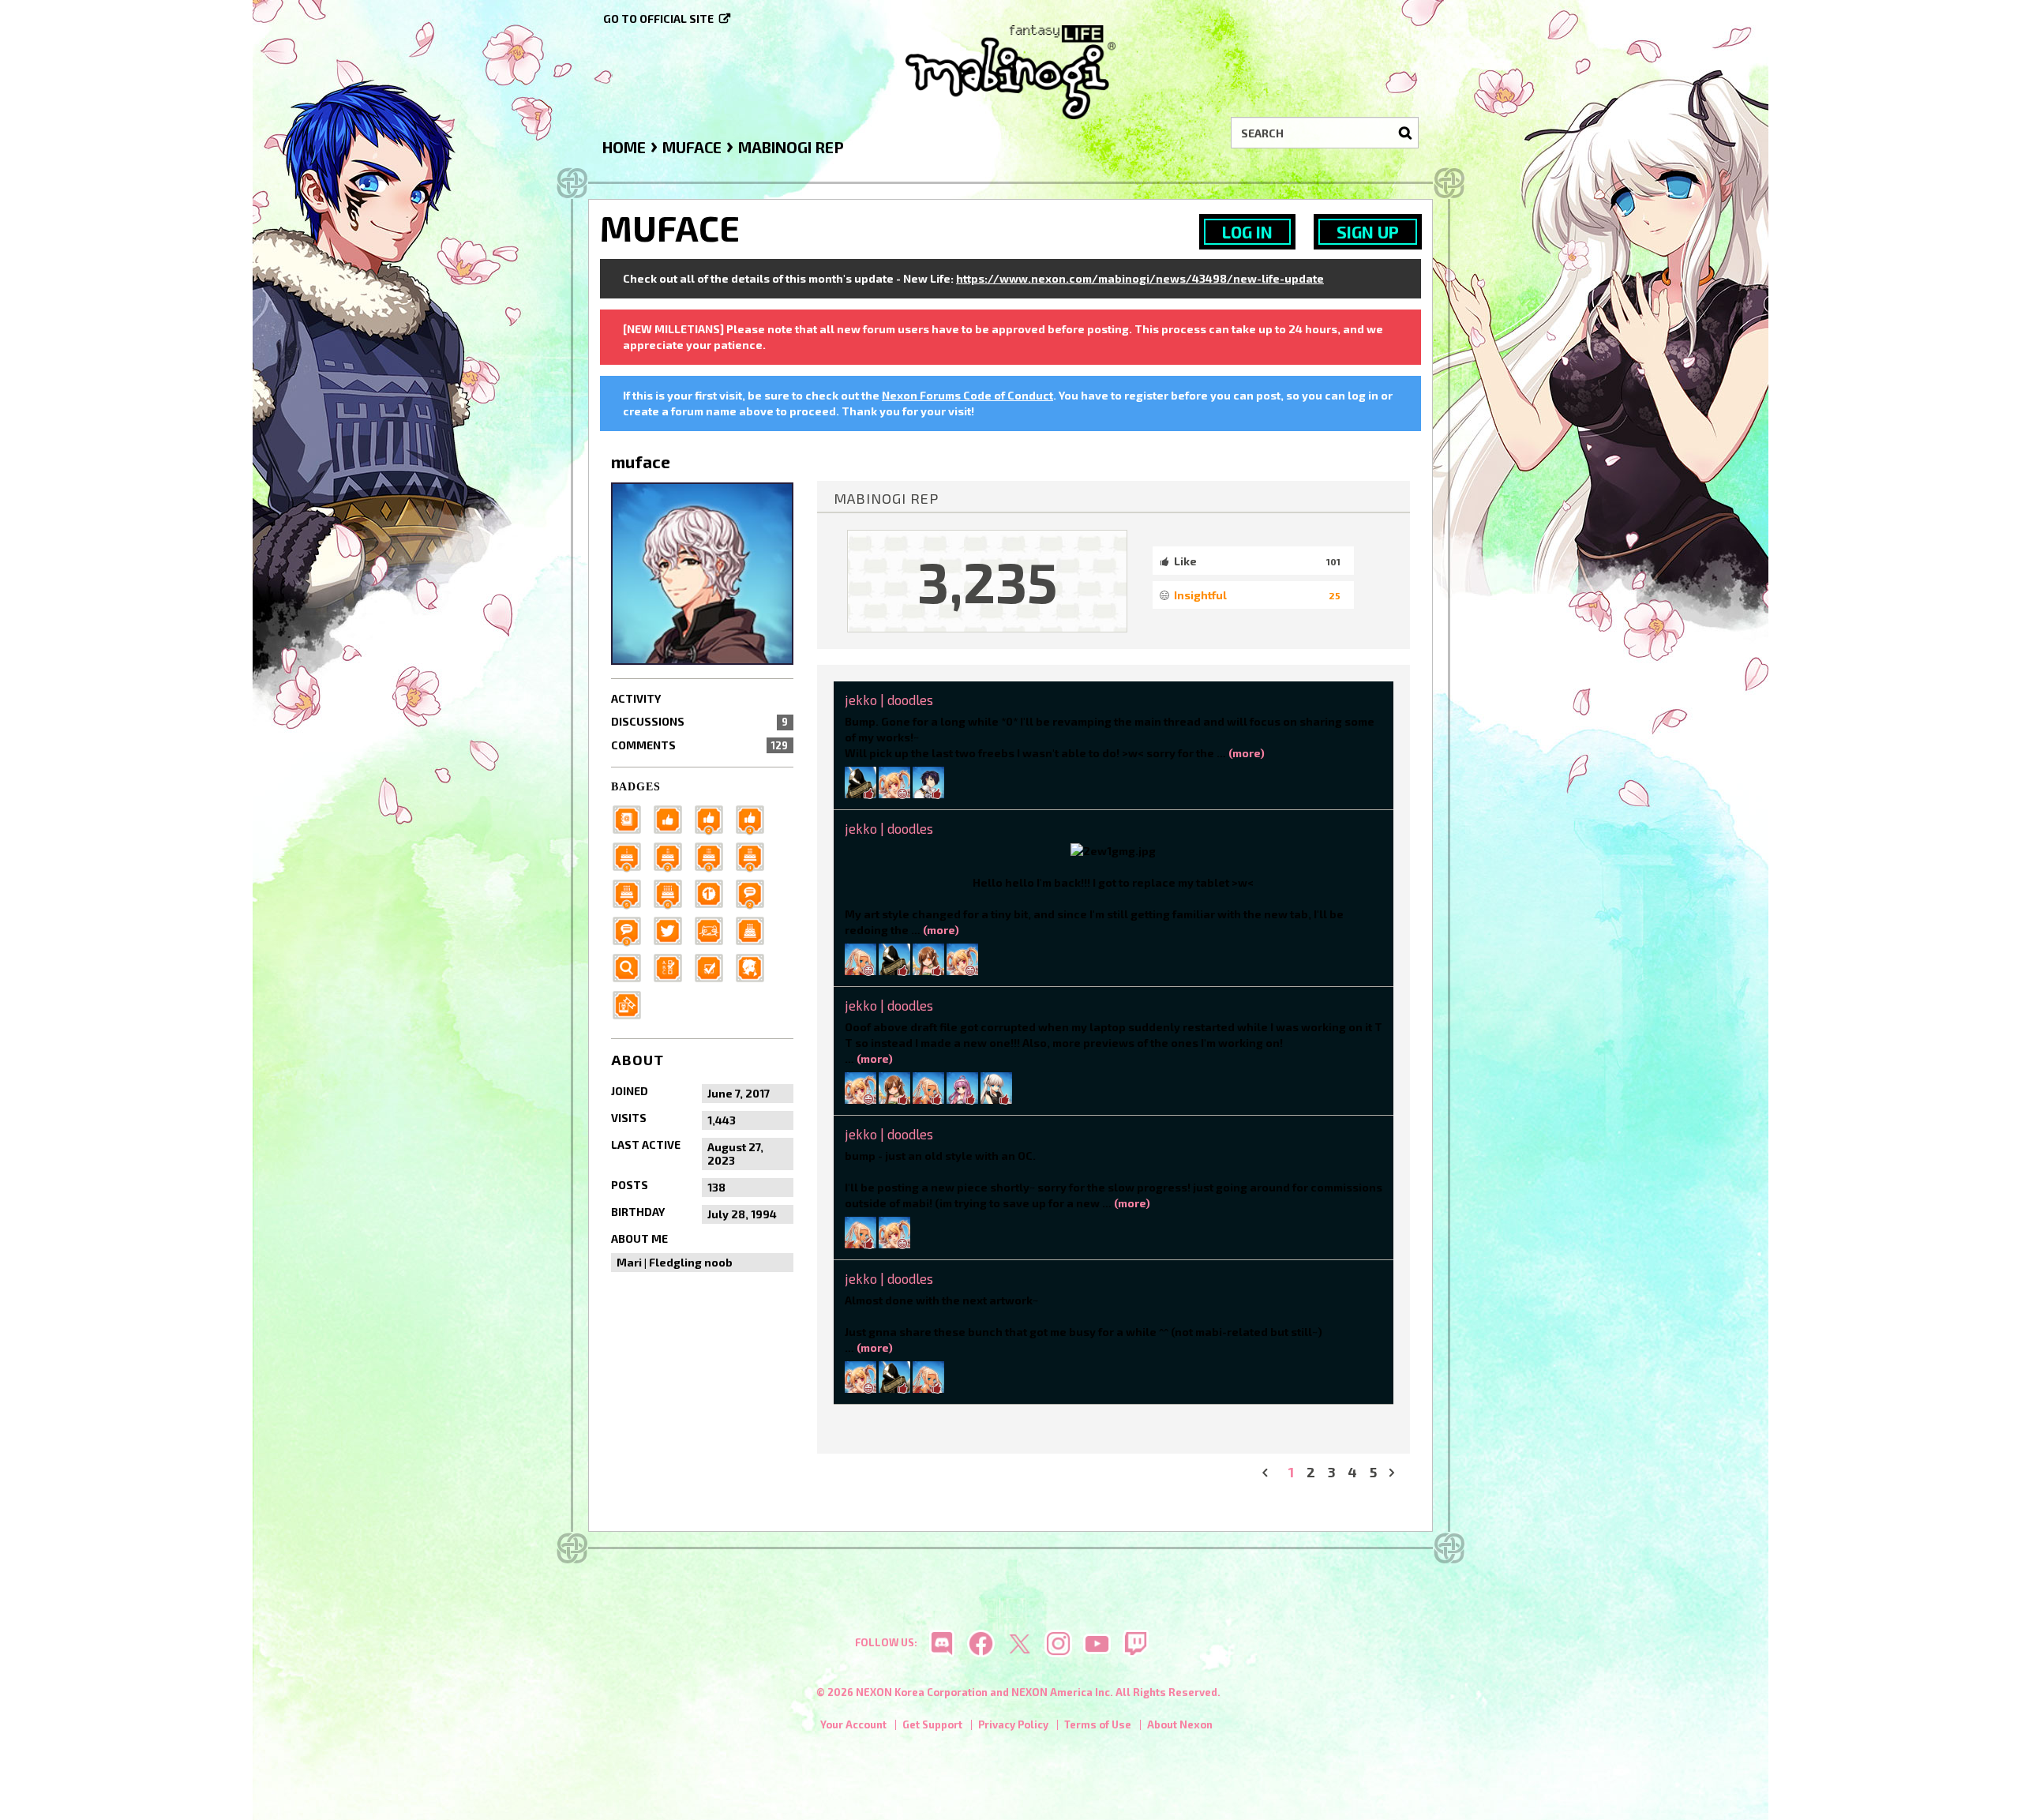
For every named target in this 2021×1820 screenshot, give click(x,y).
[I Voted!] (714, 966)
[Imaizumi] (928, 958)
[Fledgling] (714, 818)
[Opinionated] (632, 929)
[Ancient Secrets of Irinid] (632, 892)
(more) (1247, 753)
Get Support (932, 1724)
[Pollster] (673, 966)
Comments (699, 745)
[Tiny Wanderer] (755, 892)
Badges (636, 787)
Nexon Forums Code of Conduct (967, 395)
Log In (1247, 232)
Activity (636, 698)
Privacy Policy (1013, 1724)
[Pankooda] (861, 781)
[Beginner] (673, 818)
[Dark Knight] (714, 855)
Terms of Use (1098, 1724)
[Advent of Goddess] (632, 855)
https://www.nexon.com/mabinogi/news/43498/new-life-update (1140, 278)
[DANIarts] (894, 781)
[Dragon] (673, 892)
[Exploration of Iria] (755, 855)
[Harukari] (894, 1087)
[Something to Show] (632, 1003)
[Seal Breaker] (714, 892)
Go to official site (658, 19)
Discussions (699, 721)
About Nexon (1180, 1724)
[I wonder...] (632, 966)
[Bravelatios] (928, 781)
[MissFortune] (996, 1087)
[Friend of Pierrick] (632, 818)
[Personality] (714, 929)
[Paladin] (673, 855)
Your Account (853, 1724)
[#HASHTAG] (673, 929)
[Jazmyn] (861, 958)
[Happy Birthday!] (755, 929)
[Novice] (755, 818)
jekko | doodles (889, 700)
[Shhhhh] (755, 966)
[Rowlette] (962, 1087)
